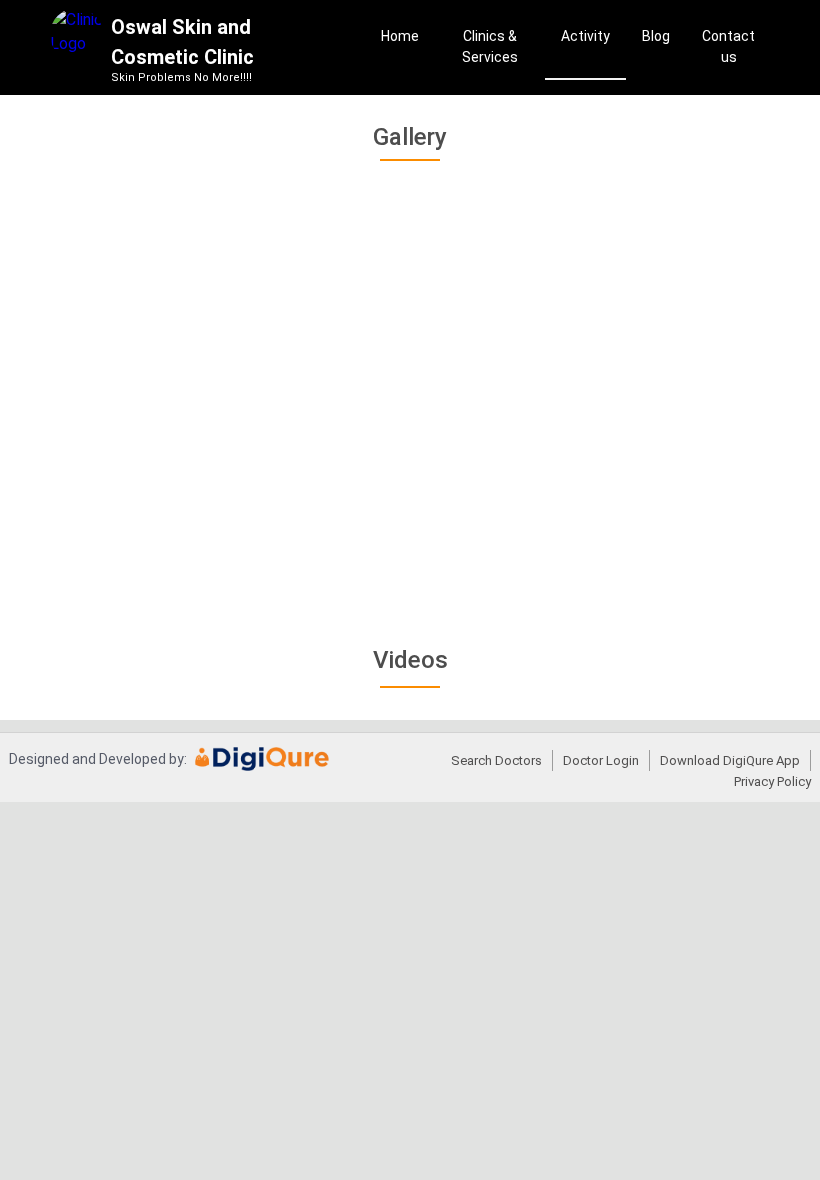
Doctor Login (601, 760)
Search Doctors (496, 760)
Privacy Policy (772, 781)
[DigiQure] (262, 766)
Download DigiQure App (730, 760)
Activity (585, 36)
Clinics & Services (490, 46)
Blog (656, 36)
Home (400, 36)
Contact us (728, 46)
